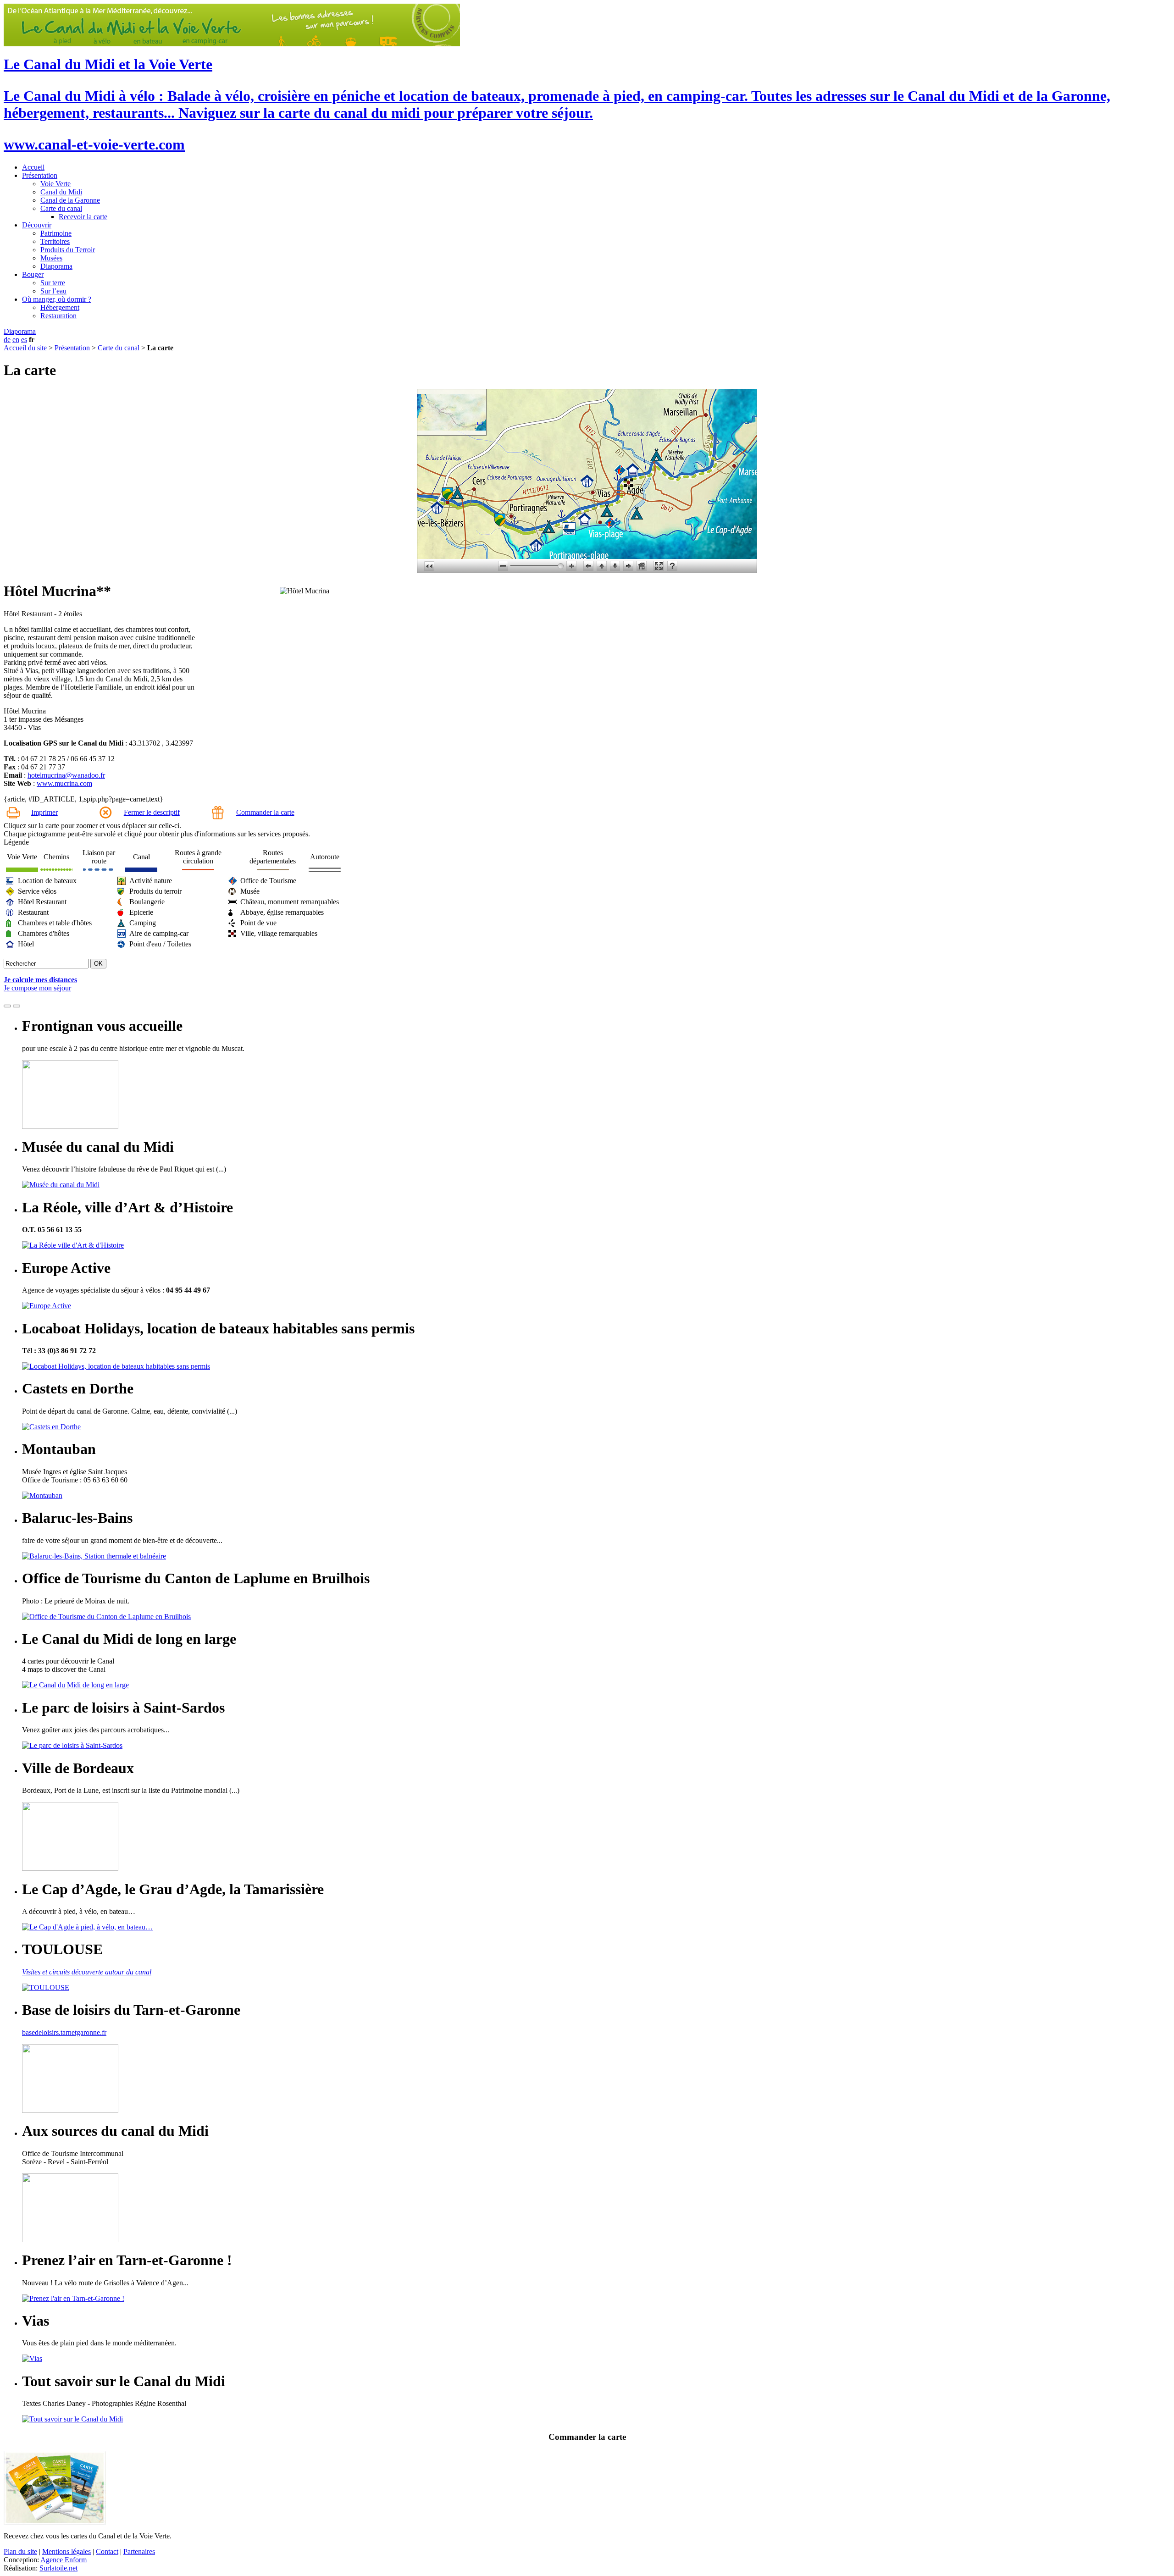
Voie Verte (55, 184)
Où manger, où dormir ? (57, 299)
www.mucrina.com (64, 783)
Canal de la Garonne (70, 200)
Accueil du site (25, 348)
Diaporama (56, 266)
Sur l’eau (53, 291)
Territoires (55, 241)
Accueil (33, 167)
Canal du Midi (61, 192)
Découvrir (37, 225)
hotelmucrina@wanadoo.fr (66, 775)
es (24, 340)
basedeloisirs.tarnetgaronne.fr (64, 2032)
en (16, 340)
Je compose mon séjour (37, 988)
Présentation (40, 175)
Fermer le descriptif (152, 812)
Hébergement (60, 307)
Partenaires (139, 2551)
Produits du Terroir (68, 250)
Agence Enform (64, 2560)
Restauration (58, 316)
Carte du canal (61, 208)
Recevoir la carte (83, 217)
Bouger (33, 274)
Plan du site (20, 2551)
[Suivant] (17, 1006)
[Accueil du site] (232, 44)
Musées (51, 258)
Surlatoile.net (58, 2568)
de (7, 340)
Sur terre (53, 283)
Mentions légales (66, 2551)
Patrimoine (56, 233)
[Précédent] (7, 1006)
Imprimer (44, 812)
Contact (107, 2551)
